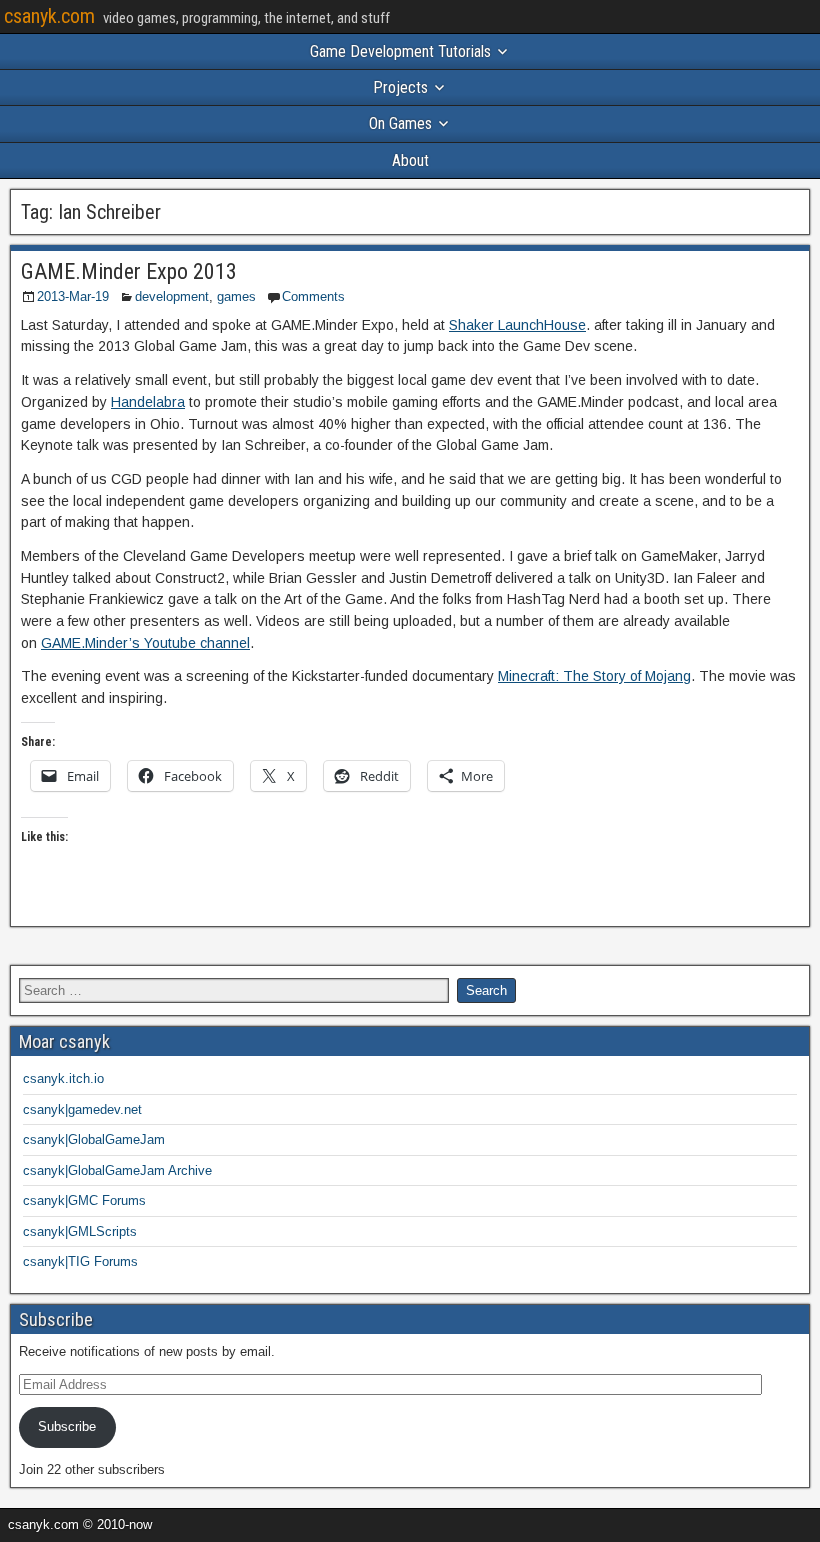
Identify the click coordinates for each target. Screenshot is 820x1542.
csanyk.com (49, 16)
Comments (313, 296)
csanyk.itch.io (63, 1078)
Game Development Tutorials (400, 51)
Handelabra (148, 402)
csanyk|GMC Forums (84, 1200)
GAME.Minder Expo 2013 (129, 271)
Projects (400, 87)
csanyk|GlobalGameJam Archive (117, 1170)
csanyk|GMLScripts (80, 1231)
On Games (400, 123)
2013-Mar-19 (73, 296)
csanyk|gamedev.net (82, 1109)
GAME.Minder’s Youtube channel (145, 643)
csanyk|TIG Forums (80, 1261)
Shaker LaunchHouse (517, 325)
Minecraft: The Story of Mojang (594, 676)
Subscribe (67, 1426)
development (172, 296)
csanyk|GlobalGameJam (94, 1139)
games (236, 296)
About (410, 160)
